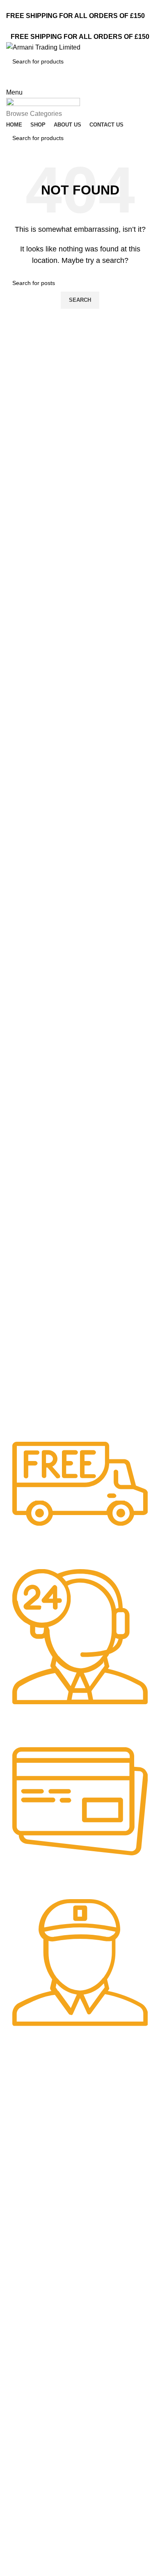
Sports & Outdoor (33, 2291)
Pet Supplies (26, 2277)
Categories (29, 2185)
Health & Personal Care (41, 2305)
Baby (17, 2199)
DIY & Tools (25, 2227)
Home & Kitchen (31, 2241)
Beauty (19, 2213)
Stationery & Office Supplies (46, 2319)
